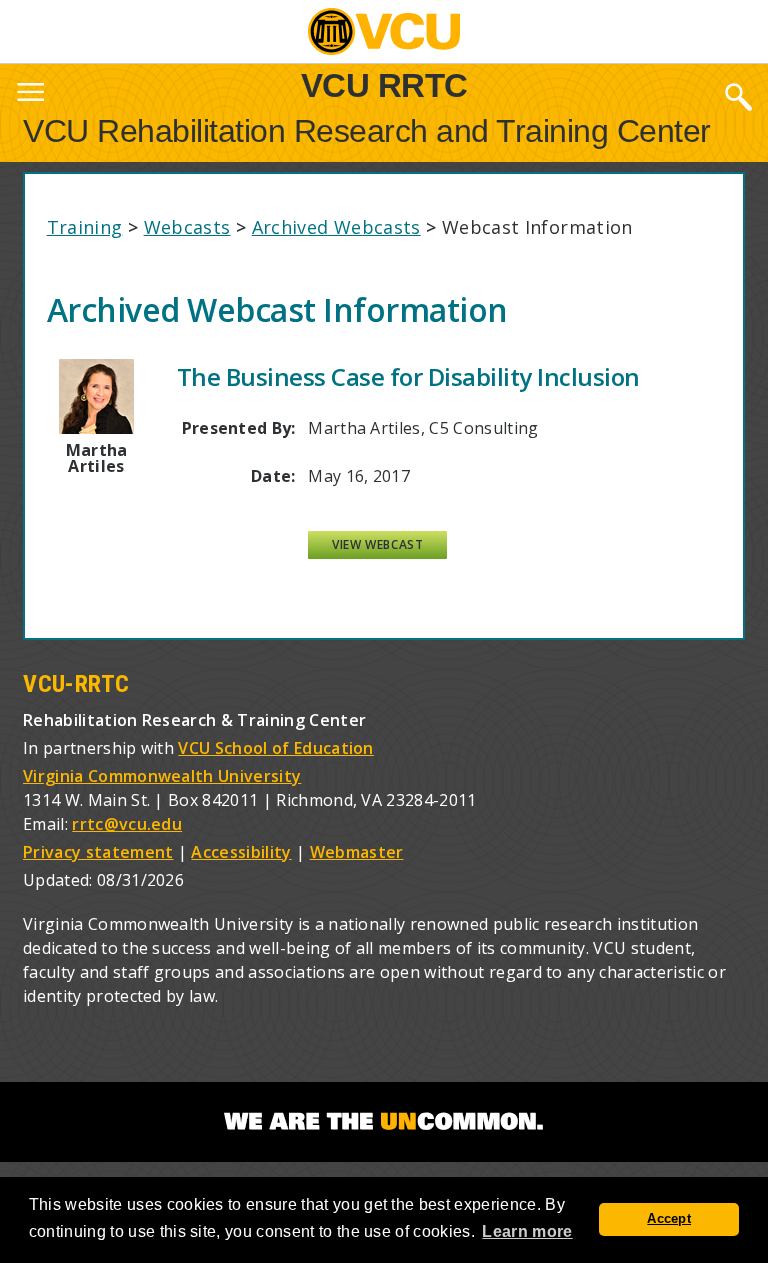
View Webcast (377, 544)
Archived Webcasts (336, 227)
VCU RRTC (384, 84)
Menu (30, 96)
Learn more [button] (527, 1231)
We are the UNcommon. (384, 1122)
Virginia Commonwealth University (162, 776)
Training (85, 227)
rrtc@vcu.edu (127, 824)
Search (738, 96)
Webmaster (357, 852)
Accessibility (241, 852)
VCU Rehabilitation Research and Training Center (367, 131)
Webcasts (187, 227)
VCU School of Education (275, 748)
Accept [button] (669, 1219)
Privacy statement (98, 852)
